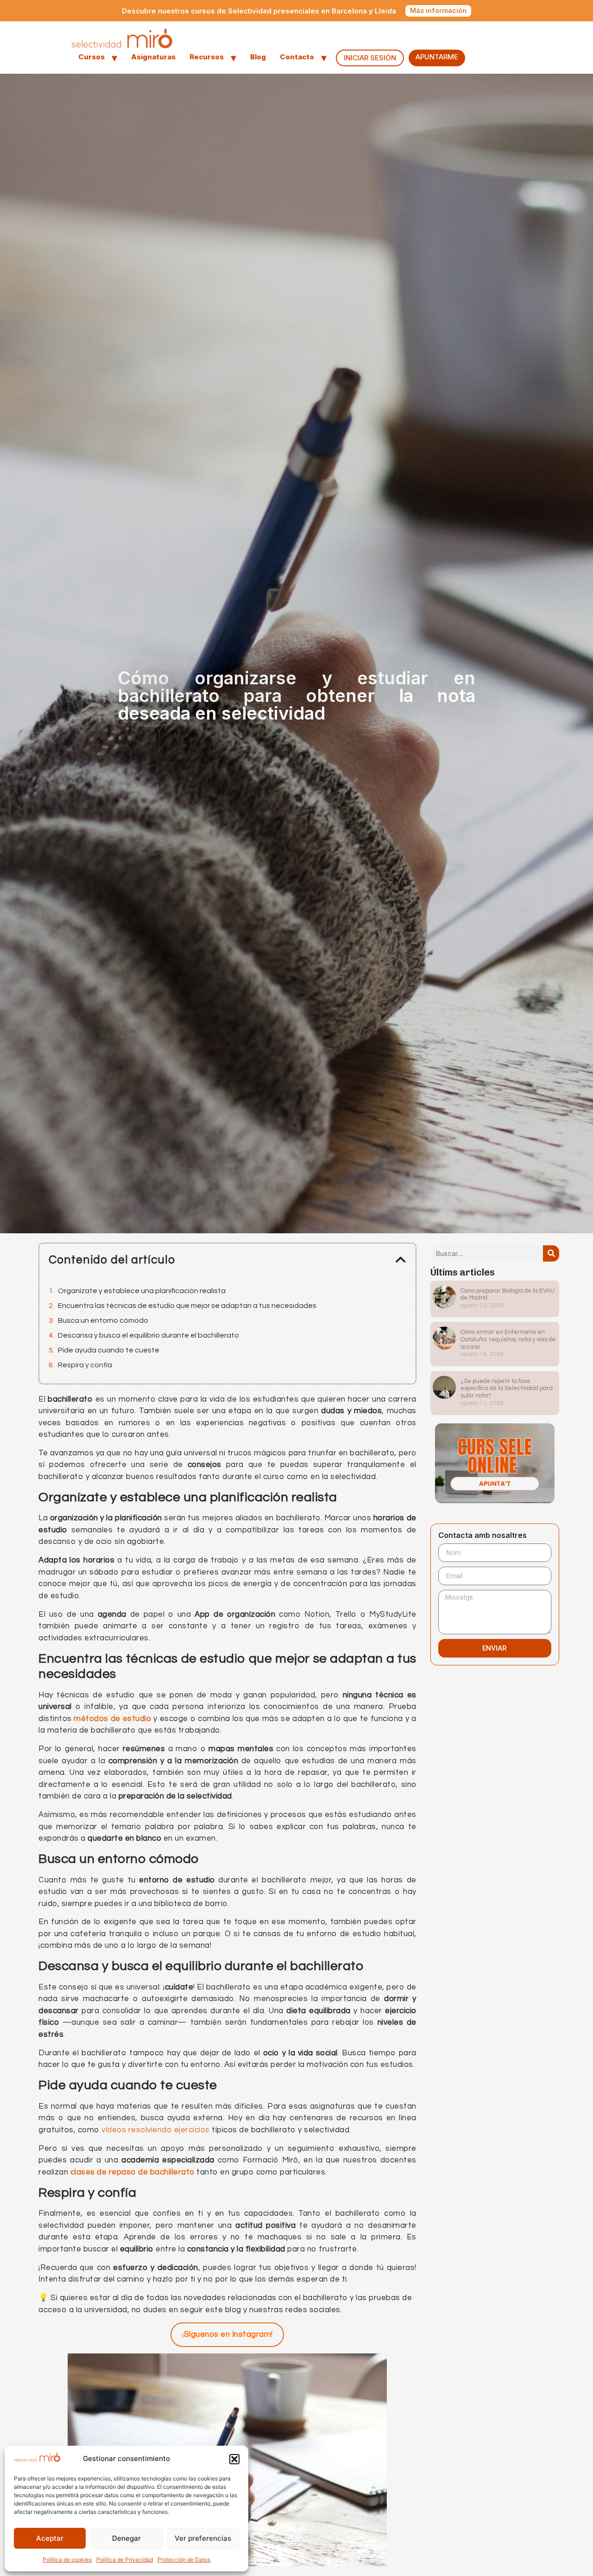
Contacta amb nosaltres (483, 1536)
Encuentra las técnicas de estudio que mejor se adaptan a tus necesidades (187, 1306)
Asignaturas (153, 57)
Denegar (126, 2538)
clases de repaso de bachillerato (132, 2172)
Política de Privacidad (125, 2560)
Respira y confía (85, 1365)
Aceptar (50, 2538)
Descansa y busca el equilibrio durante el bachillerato (148, 1335)
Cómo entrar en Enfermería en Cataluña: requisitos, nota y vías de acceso (508, 1339)
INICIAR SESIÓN (370, 58)
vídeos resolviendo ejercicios (156, 2130)
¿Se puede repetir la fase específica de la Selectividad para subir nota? (507, 1388)
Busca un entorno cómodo (103, 1320)
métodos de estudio (112, 1719)
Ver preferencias (203, 2538)
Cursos (91, 57)
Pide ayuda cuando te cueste (109, 1350)
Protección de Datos (184, 2560)
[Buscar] (551, 1253)
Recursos (207, 57)
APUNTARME (437, 57)
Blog (258, 57)
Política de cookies (67, 2560)
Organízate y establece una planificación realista (142, 1291)
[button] (234, 2459)
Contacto (297, 57)
